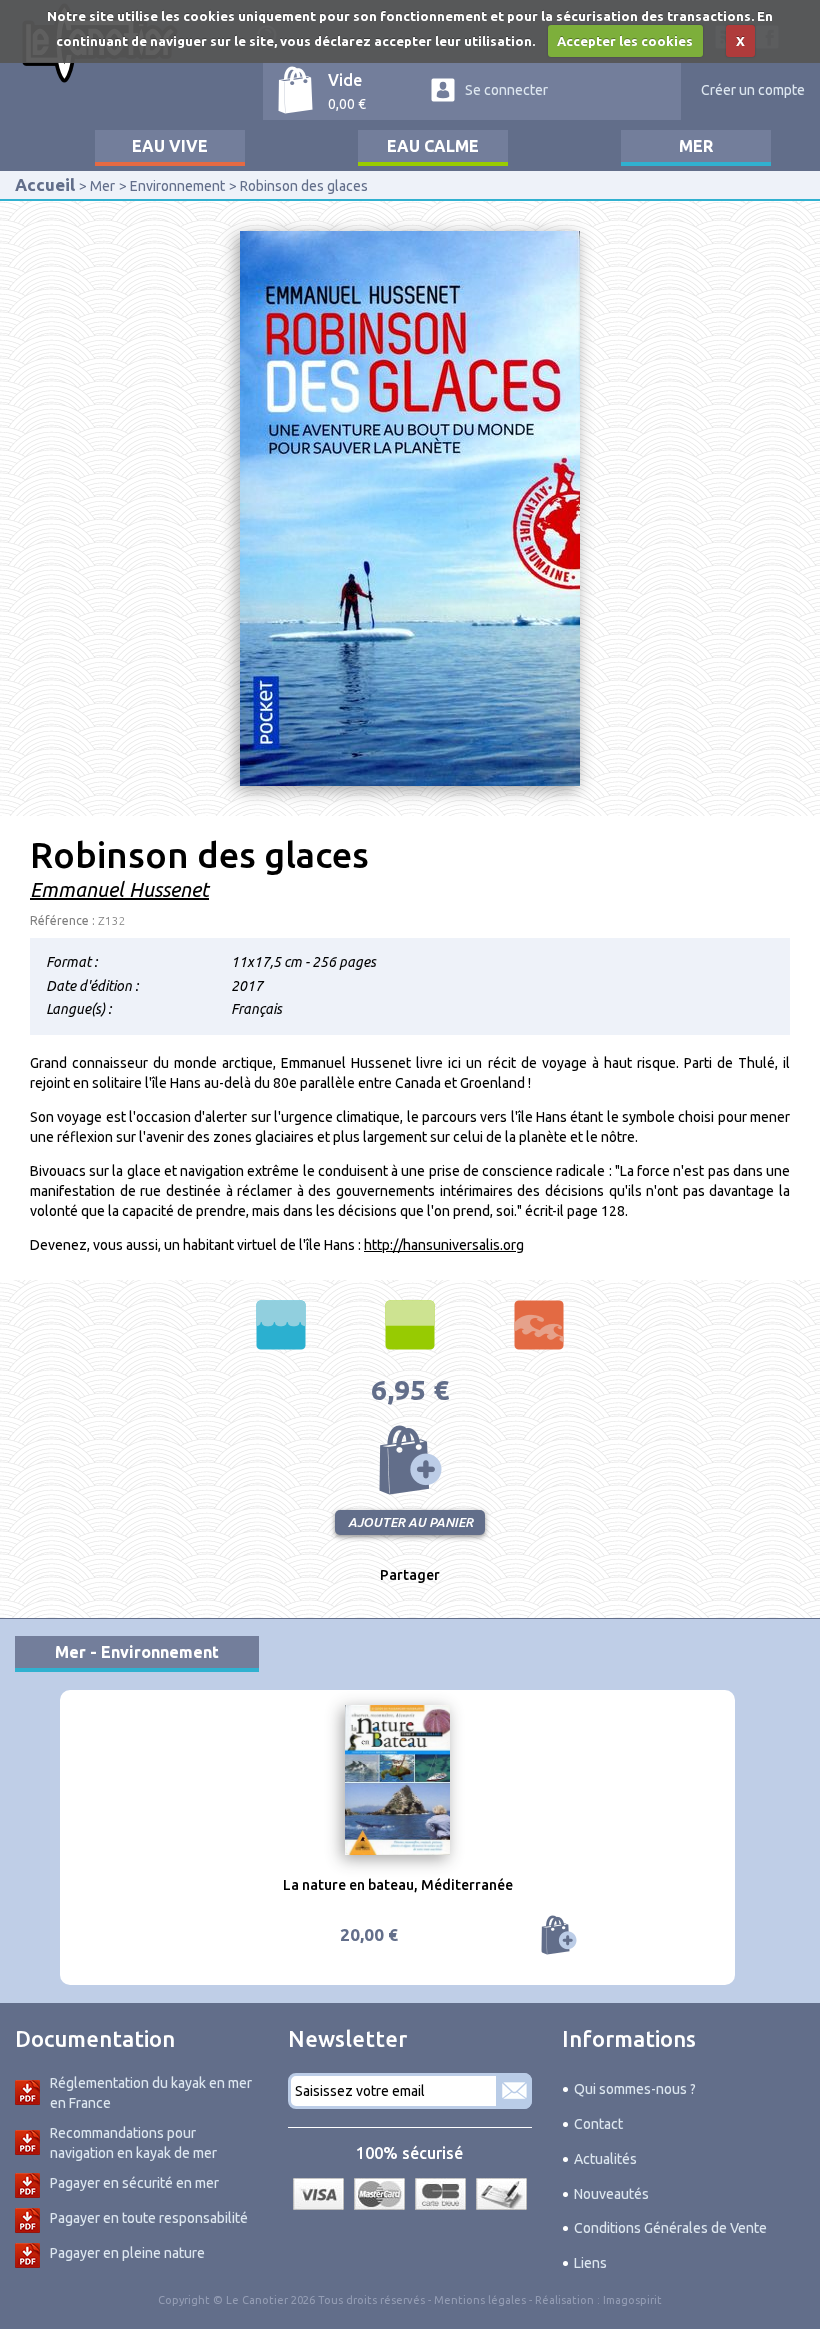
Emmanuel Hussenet (119, 889)
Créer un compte (753, 90)
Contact (598, 2124)
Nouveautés (611, 2194)
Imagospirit (632, 2300)
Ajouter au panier (410, 1460)
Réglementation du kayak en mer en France (151, 2093)
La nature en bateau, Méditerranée (398, 1885)
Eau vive (170, 146)
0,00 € (347, 104)
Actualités (605, 2159)
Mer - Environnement (137, 1652)
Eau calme (433, 146)
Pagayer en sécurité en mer (134, 2183)
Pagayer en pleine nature (127, 2253)
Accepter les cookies (625, 41)
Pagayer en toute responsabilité (149, 2218)
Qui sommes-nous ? (635, 2089)
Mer (696, 146)
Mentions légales (480, 2300)
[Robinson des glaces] (410, 507)
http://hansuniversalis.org (444, 1245)
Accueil (45, 184)
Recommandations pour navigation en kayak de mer (133, 2143)
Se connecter (506, 90)
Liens (590, 2263)
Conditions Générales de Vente (670, 2228)
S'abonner (514, 2091)
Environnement (177, 186)
